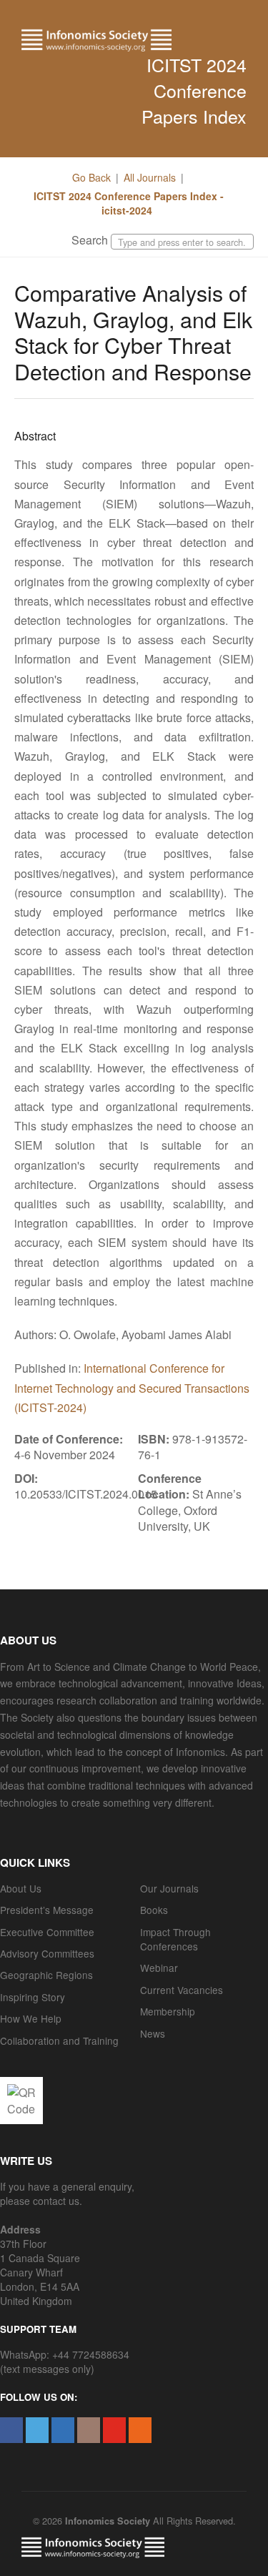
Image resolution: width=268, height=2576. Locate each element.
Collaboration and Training (59, 2040)
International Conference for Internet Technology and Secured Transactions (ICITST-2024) (132, 1387)
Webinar (159, 1968)
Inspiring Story (33, 1997)
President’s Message (47, 1910)
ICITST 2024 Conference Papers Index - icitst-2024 (129, 203)
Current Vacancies (182, 1990)
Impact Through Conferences (175, 1939)
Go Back (91, 177)
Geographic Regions (46, 1975)
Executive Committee (47, 1932)
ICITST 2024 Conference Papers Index (194, 90)
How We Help (31, 2018)
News (153, 2033)
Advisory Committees (47, 1953)
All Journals (150, 177)
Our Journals (169, 1888)
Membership (168, 2011)
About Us (21, 1888)
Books (154, 1910)
